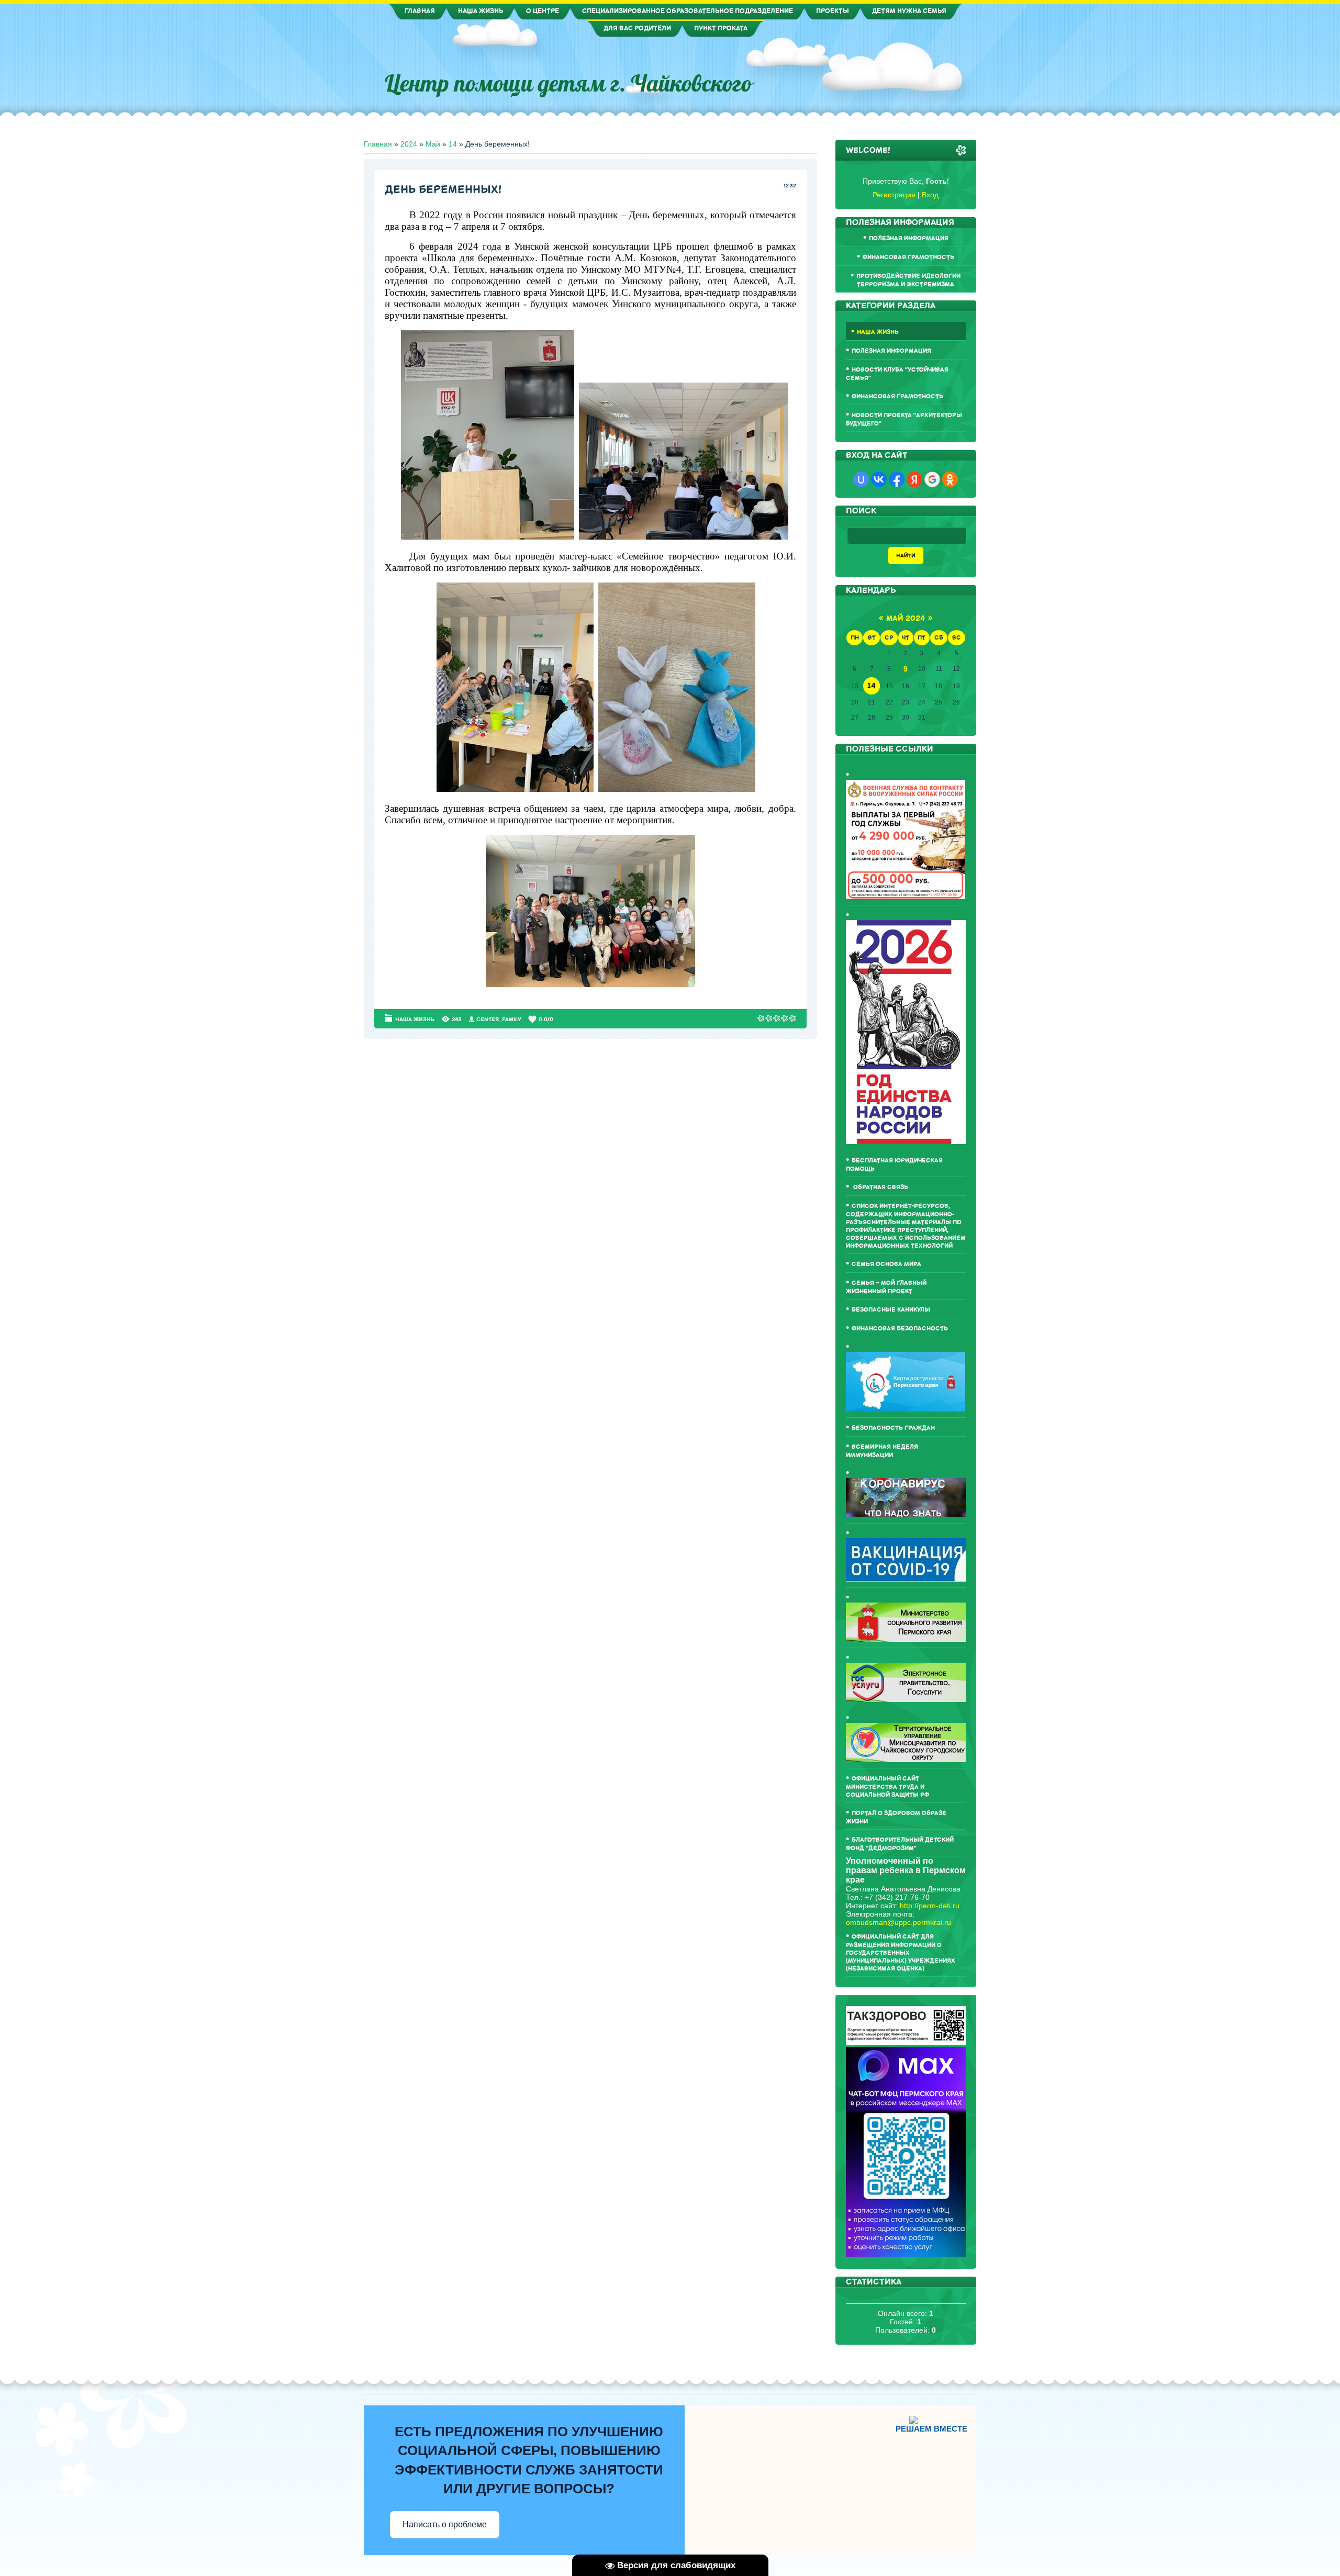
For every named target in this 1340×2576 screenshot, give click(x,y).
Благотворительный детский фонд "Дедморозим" (900, 1844)
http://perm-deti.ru (930, 1906)
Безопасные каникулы (891, 1310)
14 (453, 144)
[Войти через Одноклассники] (950, 479)
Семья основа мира (886, 1264)
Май (433, 144)
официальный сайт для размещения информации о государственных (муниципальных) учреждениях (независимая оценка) (901, 1953)
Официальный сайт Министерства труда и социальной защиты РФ (887, 1787)
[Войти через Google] (932, 479)
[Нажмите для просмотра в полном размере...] (488, 538)
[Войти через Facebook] (897, 479)
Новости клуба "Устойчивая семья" (897, 374)
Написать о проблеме (445, 2524)
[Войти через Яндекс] (914, 479)
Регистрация (894, 195)
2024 (409, 144)
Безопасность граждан (893, 1428)
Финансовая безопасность (900, 1329)
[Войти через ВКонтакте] (879, 479)
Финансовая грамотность (908, 257)
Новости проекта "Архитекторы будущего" (904, 419)
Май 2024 (906, 618)
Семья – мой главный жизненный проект (886, 1287)
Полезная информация (909, 238)
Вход (930, 195)
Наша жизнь (415, 1019)
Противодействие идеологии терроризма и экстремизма (908, 280)
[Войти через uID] (861, 479)
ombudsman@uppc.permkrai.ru (898, 1922)
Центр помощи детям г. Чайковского (568, 83)
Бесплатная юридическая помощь (894, 1165)
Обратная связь (880, 1187)
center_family (499, 1019)
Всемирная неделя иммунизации (882, 1451)
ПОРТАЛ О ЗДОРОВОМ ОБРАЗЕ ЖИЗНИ (896, 1817)
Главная (378, 144)
